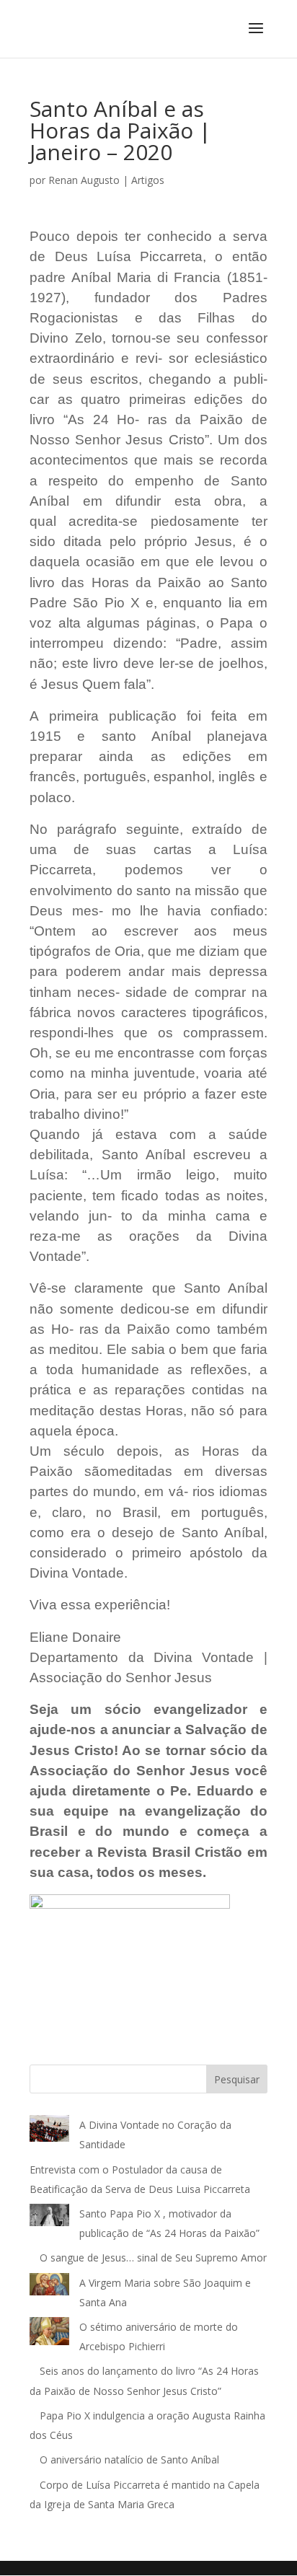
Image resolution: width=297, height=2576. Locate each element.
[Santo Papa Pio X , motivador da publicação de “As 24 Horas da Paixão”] (49, 2218)
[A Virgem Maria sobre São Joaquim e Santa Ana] (49, 2287)
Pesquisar (237, 2079)
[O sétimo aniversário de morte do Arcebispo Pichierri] (49, 2334)
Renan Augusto (84, 180)
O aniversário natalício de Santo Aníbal (131, 2459)
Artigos (148, 180)
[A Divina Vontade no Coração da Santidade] (49, 2131)
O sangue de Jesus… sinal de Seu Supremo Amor (153, 2258)
